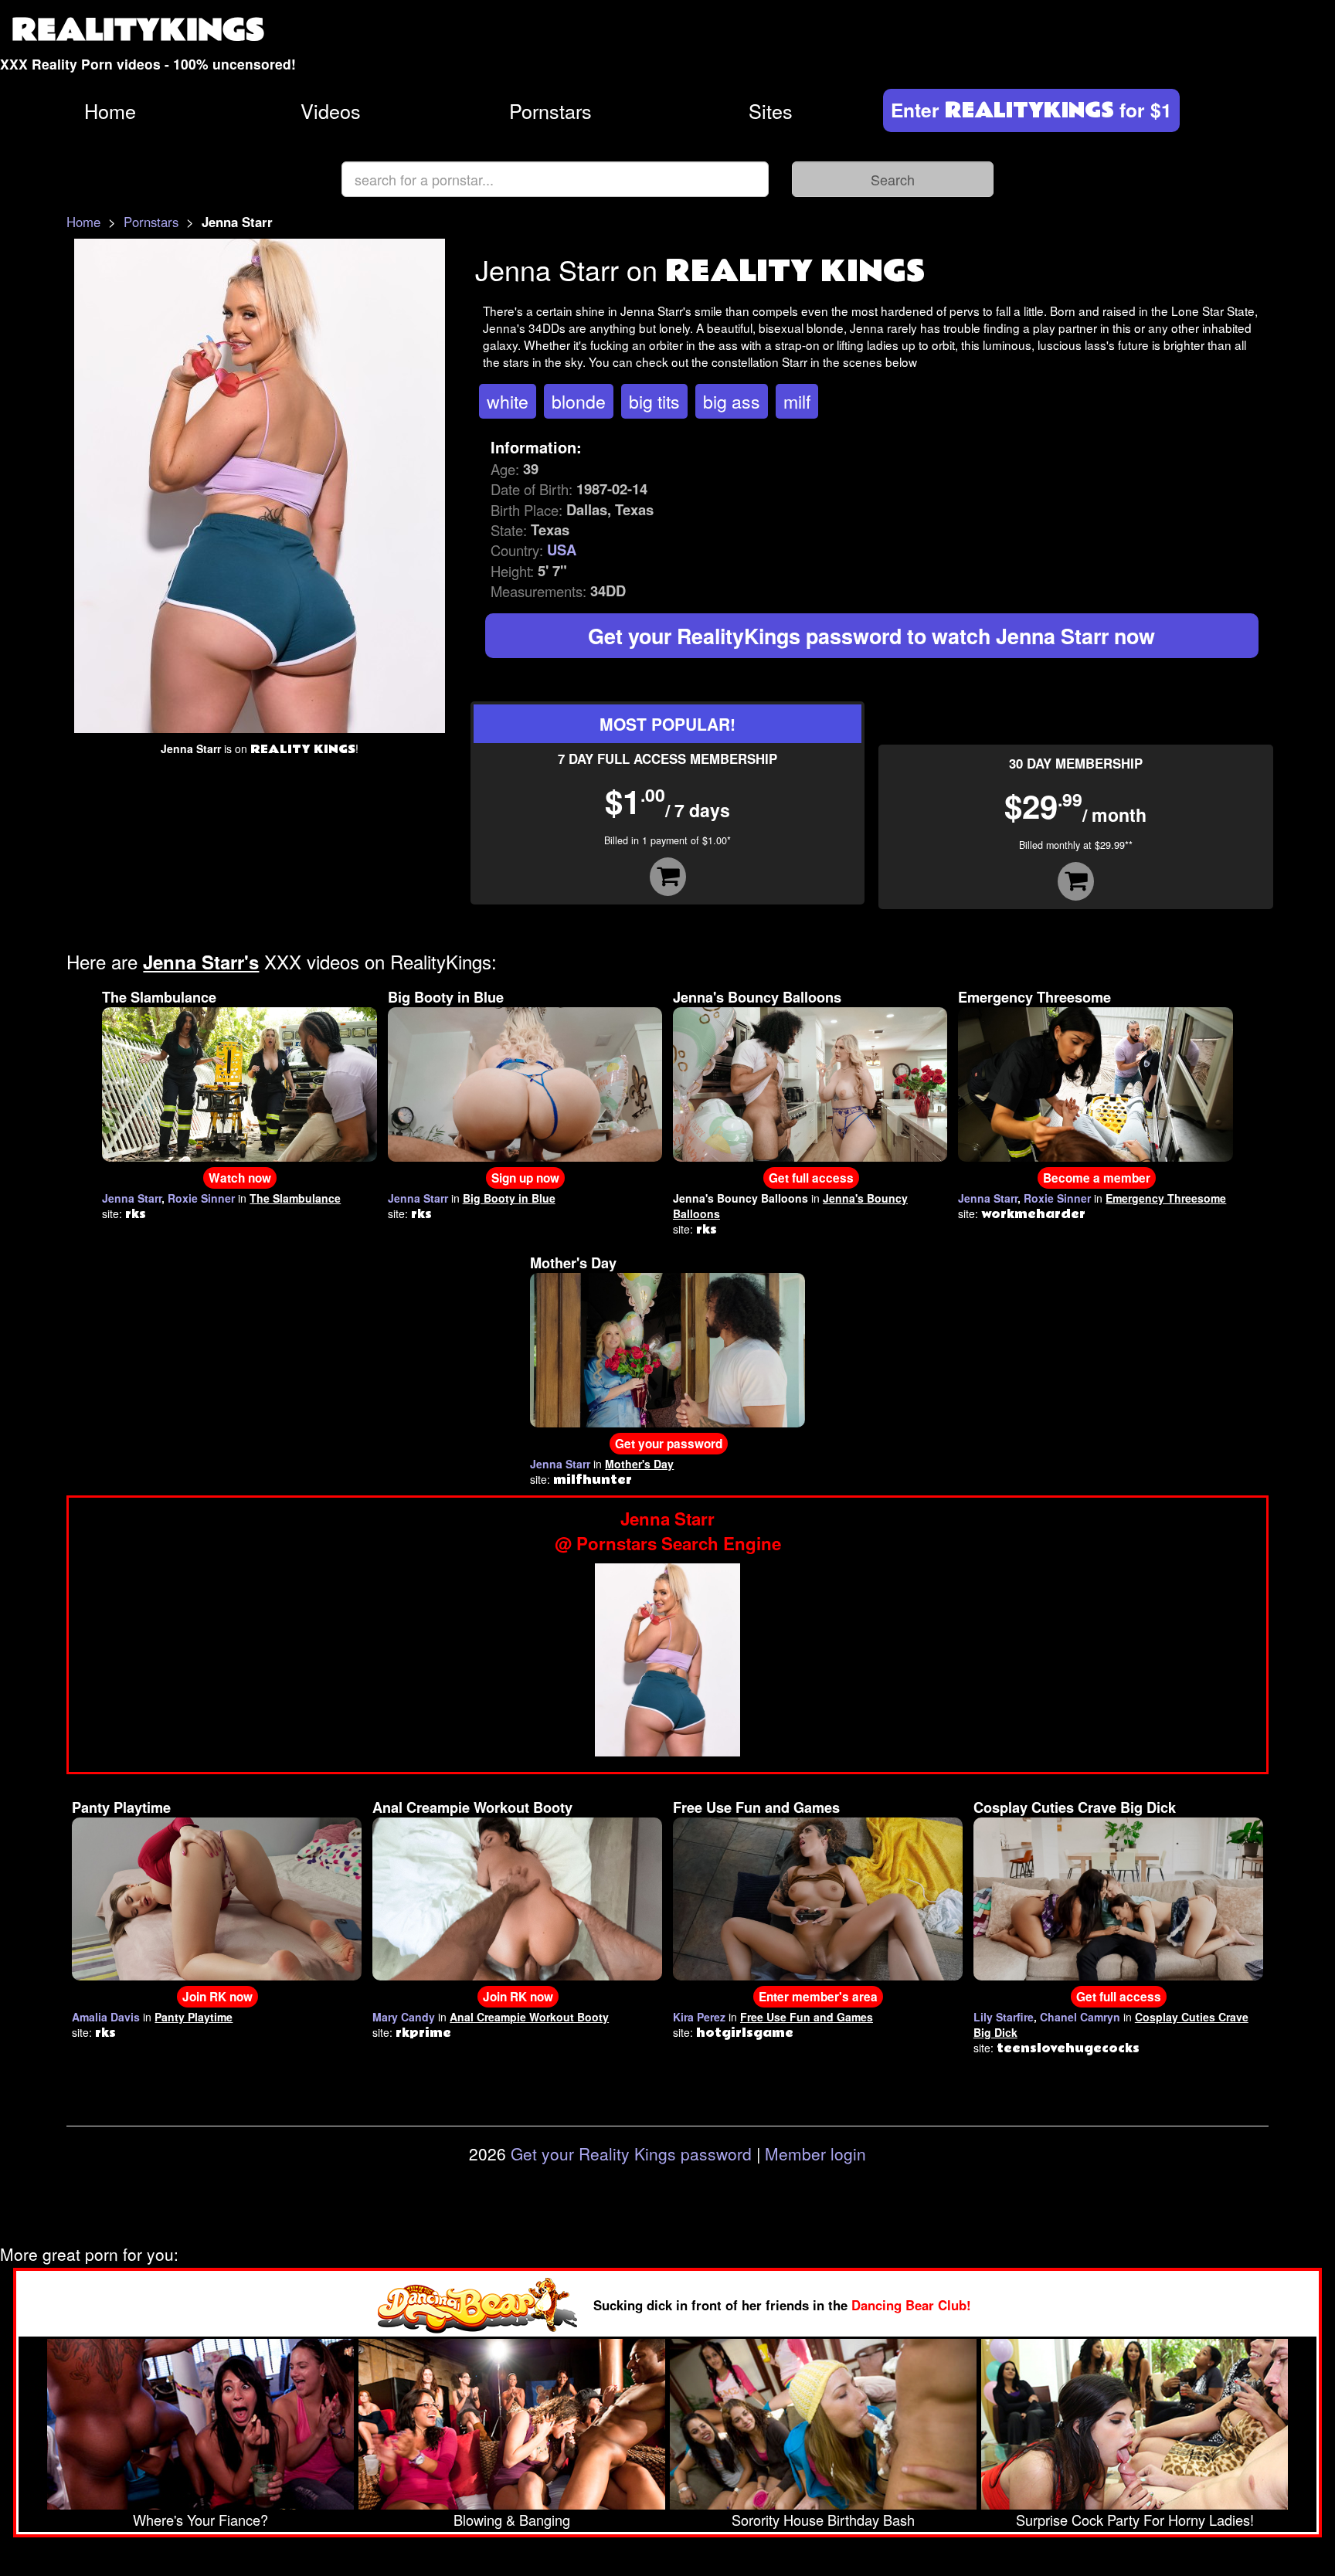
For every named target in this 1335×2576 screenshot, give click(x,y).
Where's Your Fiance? (200, 2520)
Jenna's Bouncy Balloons (757, 997)
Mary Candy (404, 2017)
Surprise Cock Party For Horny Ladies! (1135, 2520)
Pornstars (550, 110)
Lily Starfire (1004, 2017)
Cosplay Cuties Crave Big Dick (1075, 1807)
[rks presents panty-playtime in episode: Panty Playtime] (217, 1897)
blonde (579, 401)
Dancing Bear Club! (911, 2305)
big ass (732, 401)
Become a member (1097, 1178)
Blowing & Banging (512, 2520)
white (508, 401)
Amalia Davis (106, 2017)
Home (110, 110)
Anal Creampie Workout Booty (472, 1807)
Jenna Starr (132, 1198)
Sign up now (525, 1178)
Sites (771, 110)
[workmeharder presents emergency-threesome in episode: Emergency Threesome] (1095, 1083)
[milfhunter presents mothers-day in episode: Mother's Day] (667, 1349)
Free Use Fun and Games (756, 1807)
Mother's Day (573, 1263)
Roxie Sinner (201, 1198)
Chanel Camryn (1080, 2017)
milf (797, 401)
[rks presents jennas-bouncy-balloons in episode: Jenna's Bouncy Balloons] (810, 1083)
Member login (815, 2153)
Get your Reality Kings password (631, 2153)
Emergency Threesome (1034, 997)
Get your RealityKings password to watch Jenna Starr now (871, 636)
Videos (331, 110)
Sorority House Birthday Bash (823, 2520)
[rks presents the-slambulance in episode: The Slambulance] (239, 1083)
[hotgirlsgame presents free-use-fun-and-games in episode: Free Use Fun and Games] (818, 1897)
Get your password (669, 1444)
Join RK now (217, 1997)
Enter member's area (818, 1997)
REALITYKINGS (138, 31)
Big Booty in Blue (446, 997)
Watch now (240, 1178)
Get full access (811, 1178)
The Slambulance (159, 997)
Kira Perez (699, 2017)
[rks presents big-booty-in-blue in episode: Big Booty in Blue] (525, 1083)
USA (562, 550)
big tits (654, 401)
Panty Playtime (121, 1807)
